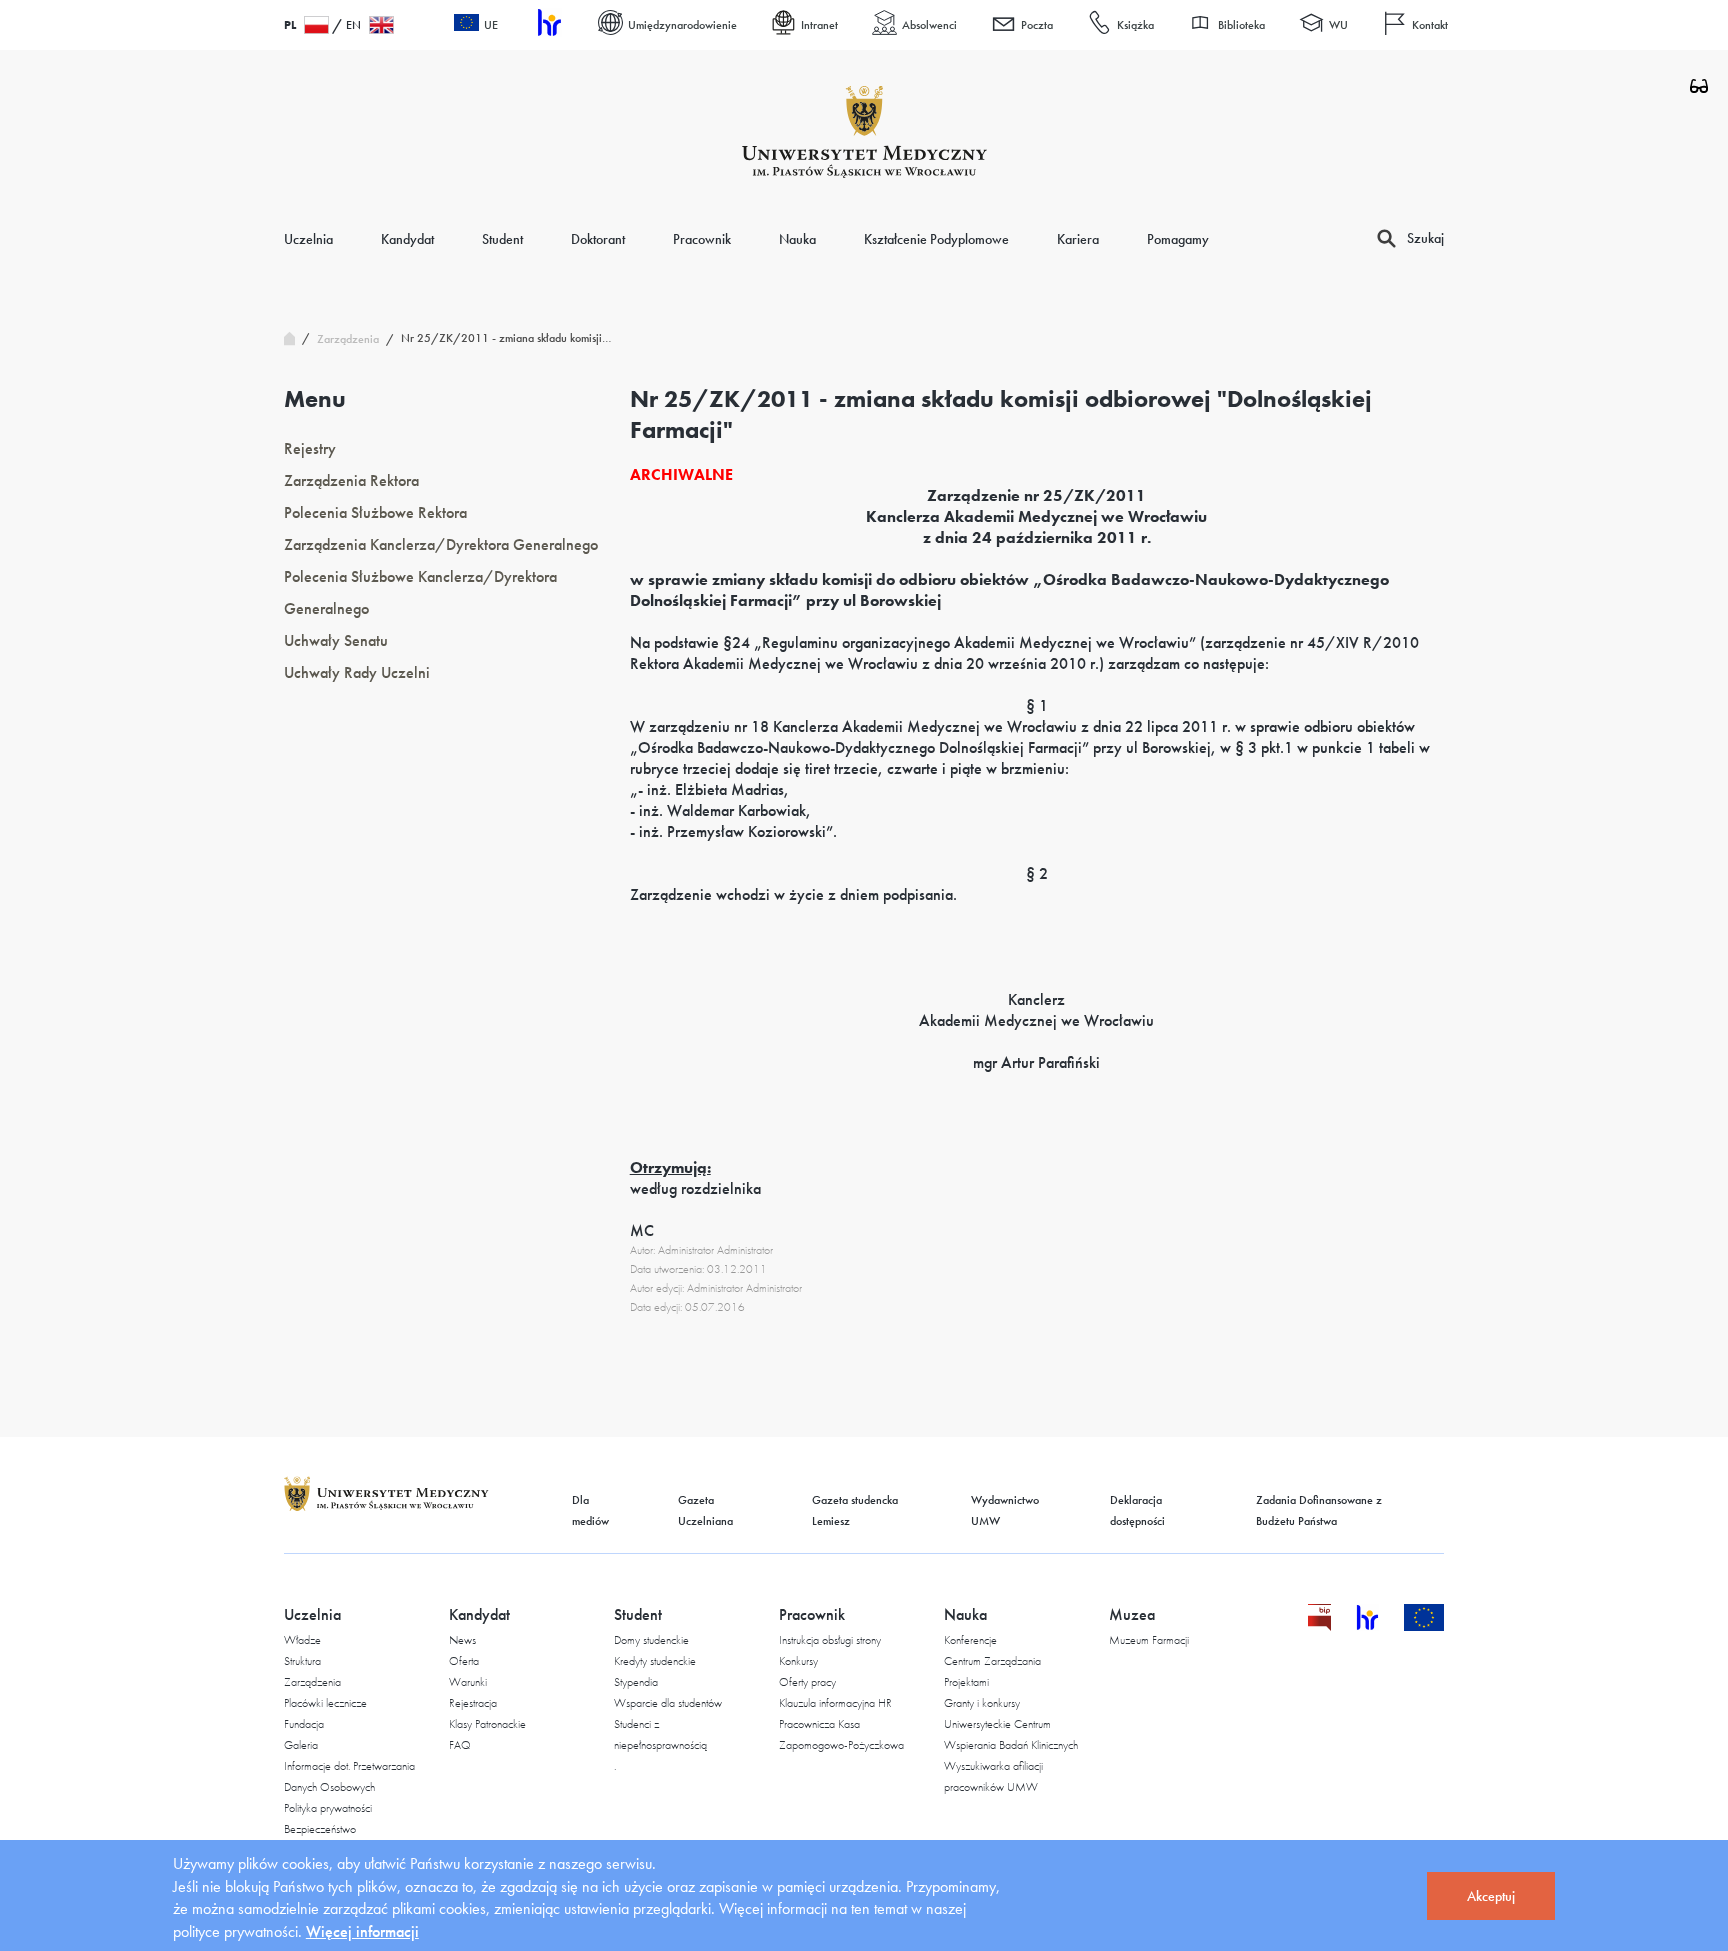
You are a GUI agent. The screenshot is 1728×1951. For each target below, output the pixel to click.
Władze (302, 1640)
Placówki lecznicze (325, 1703)
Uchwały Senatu (336, 640)
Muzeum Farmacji (1149, 1640)
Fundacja (304, 1724)
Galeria (301, 1745)
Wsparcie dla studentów (668, 1703)
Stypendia (636, 1682)
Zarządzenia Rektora (351, 480)
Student (502, 239)
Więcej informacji (362, 1931)
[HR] (548, 25)
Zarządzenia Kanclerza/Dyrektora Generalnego (441, 544)
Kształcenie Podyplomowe (936, 239)
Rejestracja (473, 1703)
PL (290, 25)
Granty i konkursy (982, 1703)
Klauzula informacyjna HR (835, 1703)
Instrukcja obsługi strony (830, 1640)
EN (353, 25)
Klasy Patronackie (487, 1724)
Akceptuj (1491, 1896)
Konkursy (798, 1661)
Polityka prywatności (328, 1808)
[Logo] (864, 132)
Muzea (1132, 1614)
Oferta (464, 1661)
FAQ (460, 1745)
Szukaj (1425, 238)
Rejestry (310, 448)
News (462, 1640)
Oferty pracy (807, 1682)
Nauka (797, 239)
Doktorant (598, 239)
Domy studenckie (651, 1640)
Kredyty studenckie (655, 1661)
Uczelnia (308, 239)
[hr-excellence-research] (1380, 1625)
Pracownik (702, 239)
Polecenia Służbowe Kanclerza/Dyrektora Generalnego (420, 592)
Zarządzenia (312, 1682)
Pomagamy (1178, 239)
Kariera (1078, 239)
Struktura (302, 1661)
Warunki (468, 1682)
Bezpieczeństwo (320, 1829)
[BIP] (1319, 1625)
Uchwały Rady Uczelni (357, 672)
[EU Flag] (1424, 1625)
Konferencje (970, 1640)
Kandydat (407, 239)
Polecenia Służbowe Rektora (375, 512)
